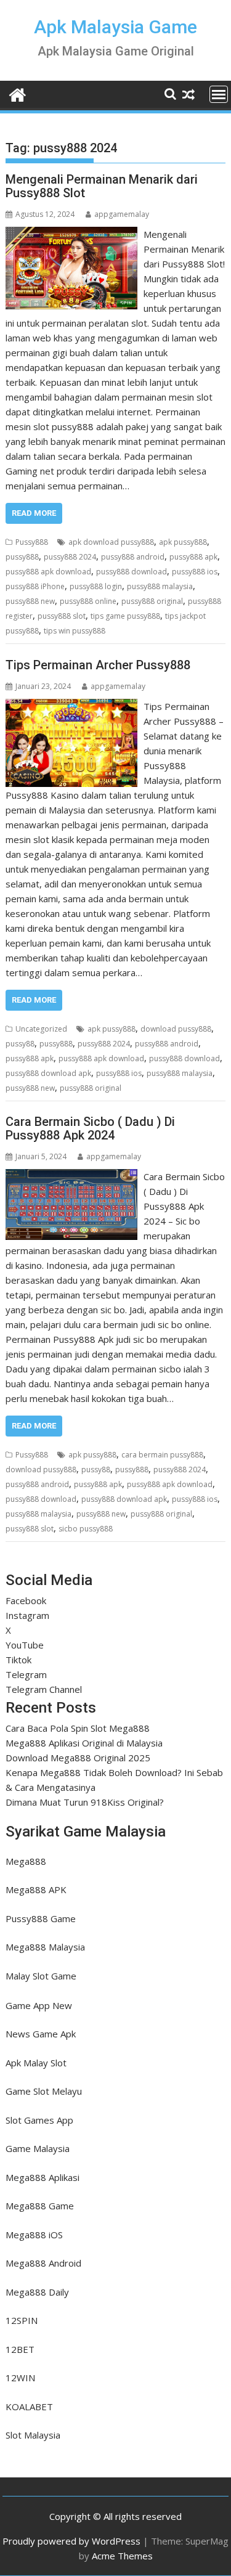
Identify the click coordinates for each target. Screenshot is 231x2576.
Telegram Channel (44, 1689)
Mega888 (26, 1861)
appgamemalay (122, 214)
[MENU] (219, 94)
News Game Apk (41, 2034)
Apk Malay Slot (36, 2063)
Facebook (26, 1600)
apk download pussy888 (111, 542)
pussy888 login (96, 586)
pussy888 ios (195, 572)
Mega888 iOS (34, 2235)
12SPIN (22, 2320)
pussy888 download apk (48, 1073)
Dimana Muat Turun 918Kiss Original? (85, 1802)
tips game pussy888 (125, 616)
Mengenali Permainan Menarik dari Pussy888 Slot (102, 186)
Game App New (39, 2005)
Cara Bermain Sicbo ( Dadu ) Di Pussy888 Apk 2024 (90, 1128)
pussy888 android (133, 557)
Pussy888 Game (41, 1918)
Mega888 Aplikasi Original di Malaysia (84, 1743)
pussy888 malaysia (160, 586)
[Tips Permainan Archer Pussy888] (71, 706)
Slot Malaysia (33, 2435)
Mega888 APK (36, 1889)
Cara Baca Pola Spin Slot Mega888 (78, 1728)
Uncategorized (41, 1029)
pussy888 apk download (48, 572)
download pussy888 (176, 1029)
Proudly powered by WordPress (71, 2541)
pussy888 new (30, 601)
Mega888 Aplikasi (43, 2177)
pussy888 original (152, 601)
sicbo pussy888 (86, 1529)
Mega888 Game (40, 2206)
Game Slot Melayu (44, 2091)
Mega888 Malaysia (45, 1947)
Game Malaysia (38, 2148)
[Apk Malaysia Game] (18, 93)
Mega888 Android (43, 2263)
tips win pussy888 (75, 631)
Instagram (27, 1615)
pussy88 (20, 1044)
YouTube (25, 1645)
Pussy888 (32, 542)
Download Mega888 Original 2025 (78, 1758)
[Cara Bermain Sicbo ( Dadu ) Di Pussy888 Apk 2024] (71, 1176)
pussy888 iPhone (35, 586)
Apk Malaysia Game (115, 27)
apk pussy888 (183, 542)
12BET (20, 2349)
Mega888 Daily (37, 2292)
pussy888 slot (62, 616)
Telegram (26, 1674)
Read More (34, 513)
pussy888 (22, 557)
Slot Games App (39, 2120)
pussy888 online (88, 601)
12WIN (20, 2378)
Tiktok (18, 1660)
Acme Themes (122, 2556)
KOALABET (29, 2407)
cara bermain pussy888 (162, 1455)
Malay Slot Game (41, 1976)
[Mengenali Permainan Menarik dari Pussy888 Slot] (72, 234)
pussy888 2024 (70, 557)
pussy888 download (132, 572)
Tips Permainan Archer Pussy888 (98, 665)
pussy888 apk (193, 557)
